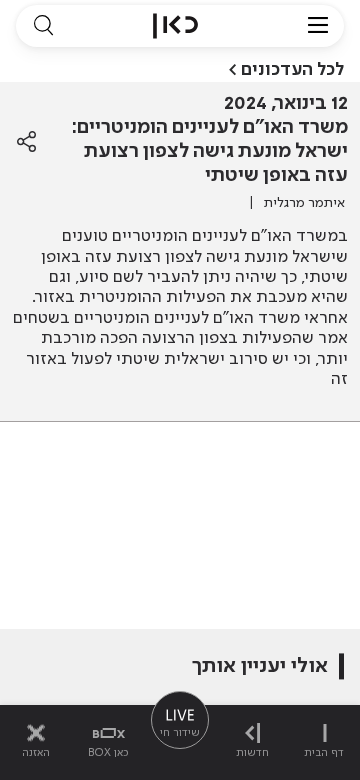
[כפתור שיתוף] (26, 142)
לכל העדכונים (292, 70)
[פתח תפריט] (318, 26)
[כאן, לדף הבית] (175, 26)
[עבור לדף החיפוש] (43, 26)
